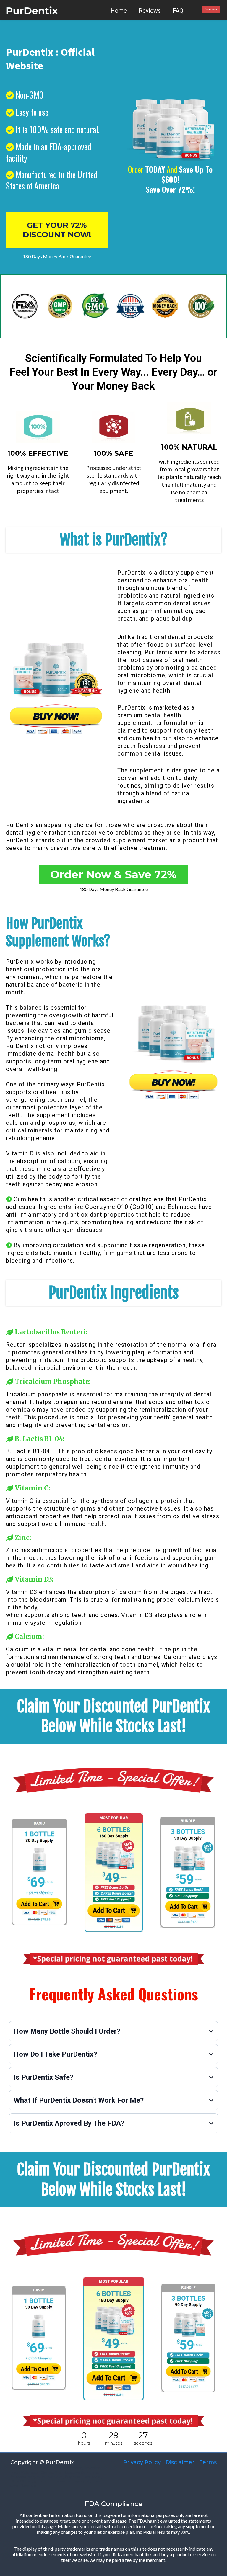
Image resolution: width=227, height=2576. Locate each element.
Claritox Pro (51, 2472)
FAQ (178, 11)
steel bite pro (38, 2468)
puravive (55, 2477)
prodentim (64, 2481)
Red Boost (92, 2477)
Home (119, 11)
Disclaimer (180, 2462)
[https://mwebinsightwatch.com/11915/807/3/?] (211, 10)
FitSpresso (29, 2472)
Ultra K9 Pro (21, 2481)
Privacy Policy (141, 2462)
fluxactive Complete (81, 2472)
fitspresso (18, 2477)
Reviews (150, 11)
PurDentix (131, 573)
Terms (208, 2462)
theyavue (37, 2477)
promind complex (66, 2468)
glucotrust (43, 2481)
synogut (82, 2481)
